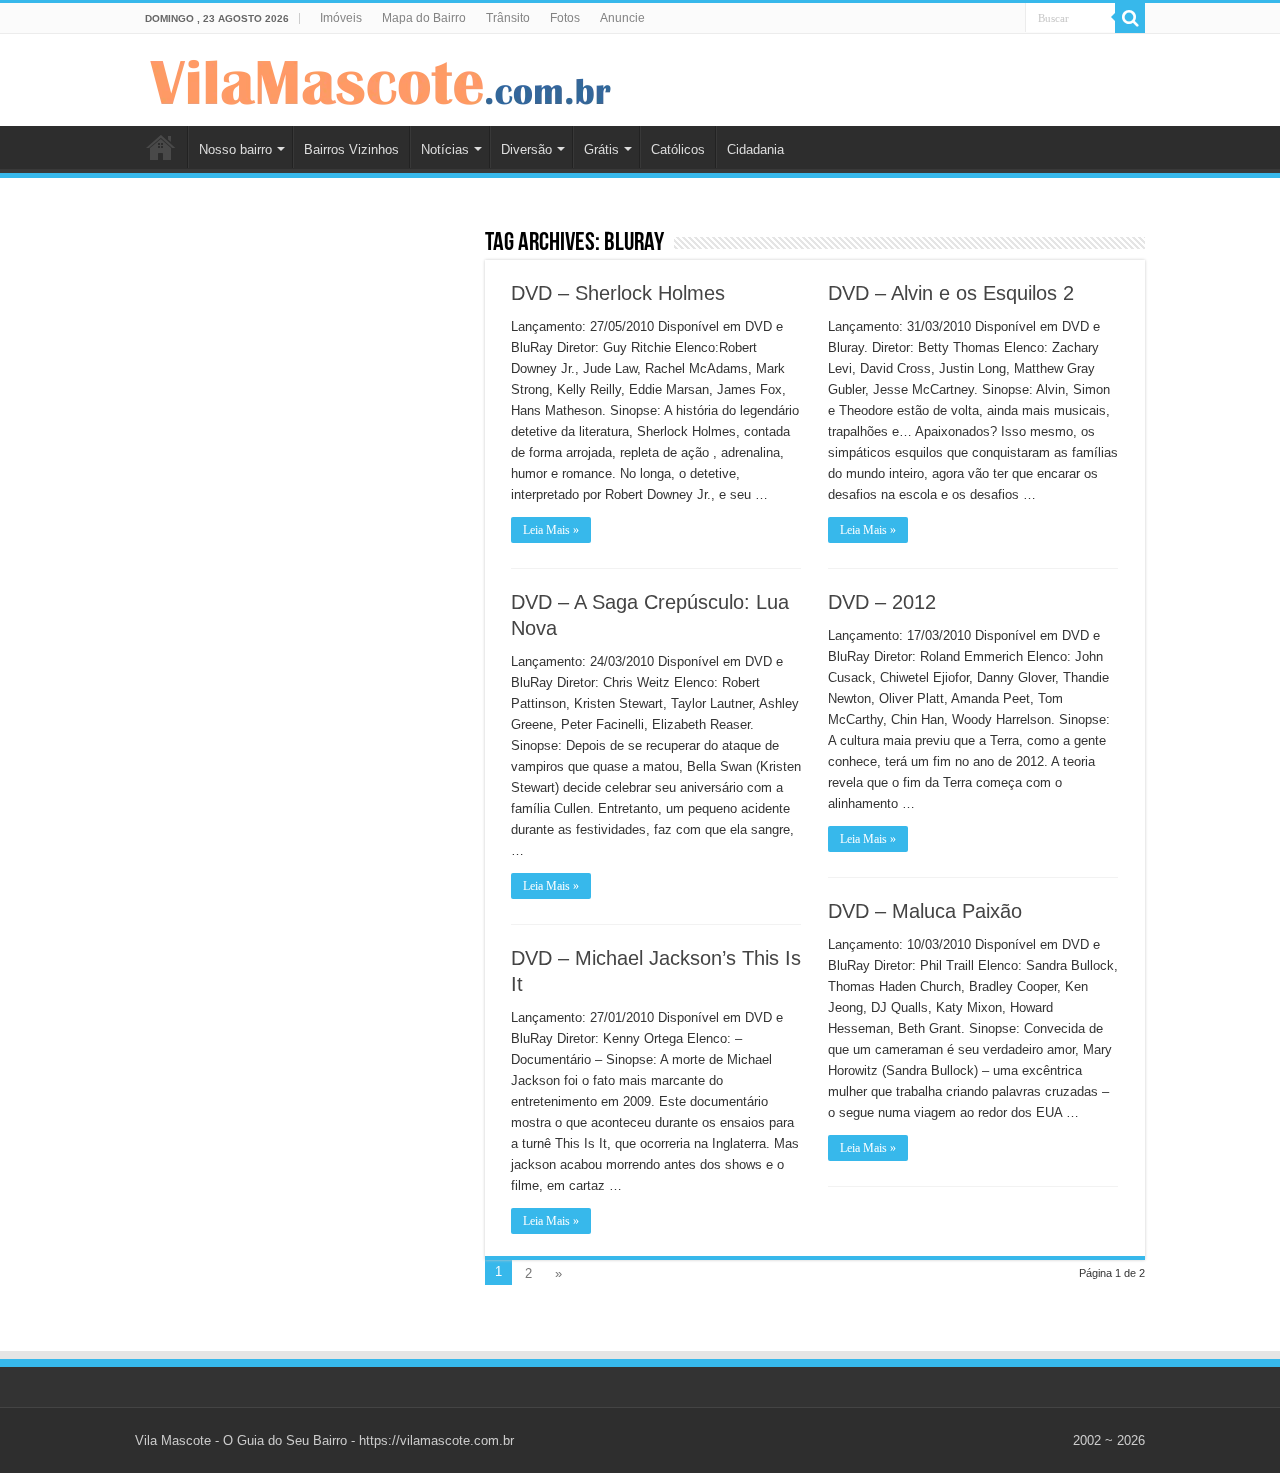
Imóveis (341, 18)
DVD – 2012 (882, 602)
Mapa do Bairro (424, 18)
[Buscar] (1130, 18)
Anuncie (622, 18)
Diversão (526, 149)
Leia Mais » (551, 530)
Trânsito (508, 18)
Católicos (678, 149)
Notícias (445, 149)
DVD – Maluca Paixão (925, 911)
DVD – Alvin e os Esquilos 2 (951, 293)
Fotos (565, 18)
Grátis (601, 149)
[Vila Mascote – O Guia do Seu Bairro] (381, 78)
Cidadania (755, 149)
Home (161, 147)
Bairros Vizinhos (351, 149)
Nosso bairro (235, 149)
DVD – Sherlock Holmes (618, 293)
